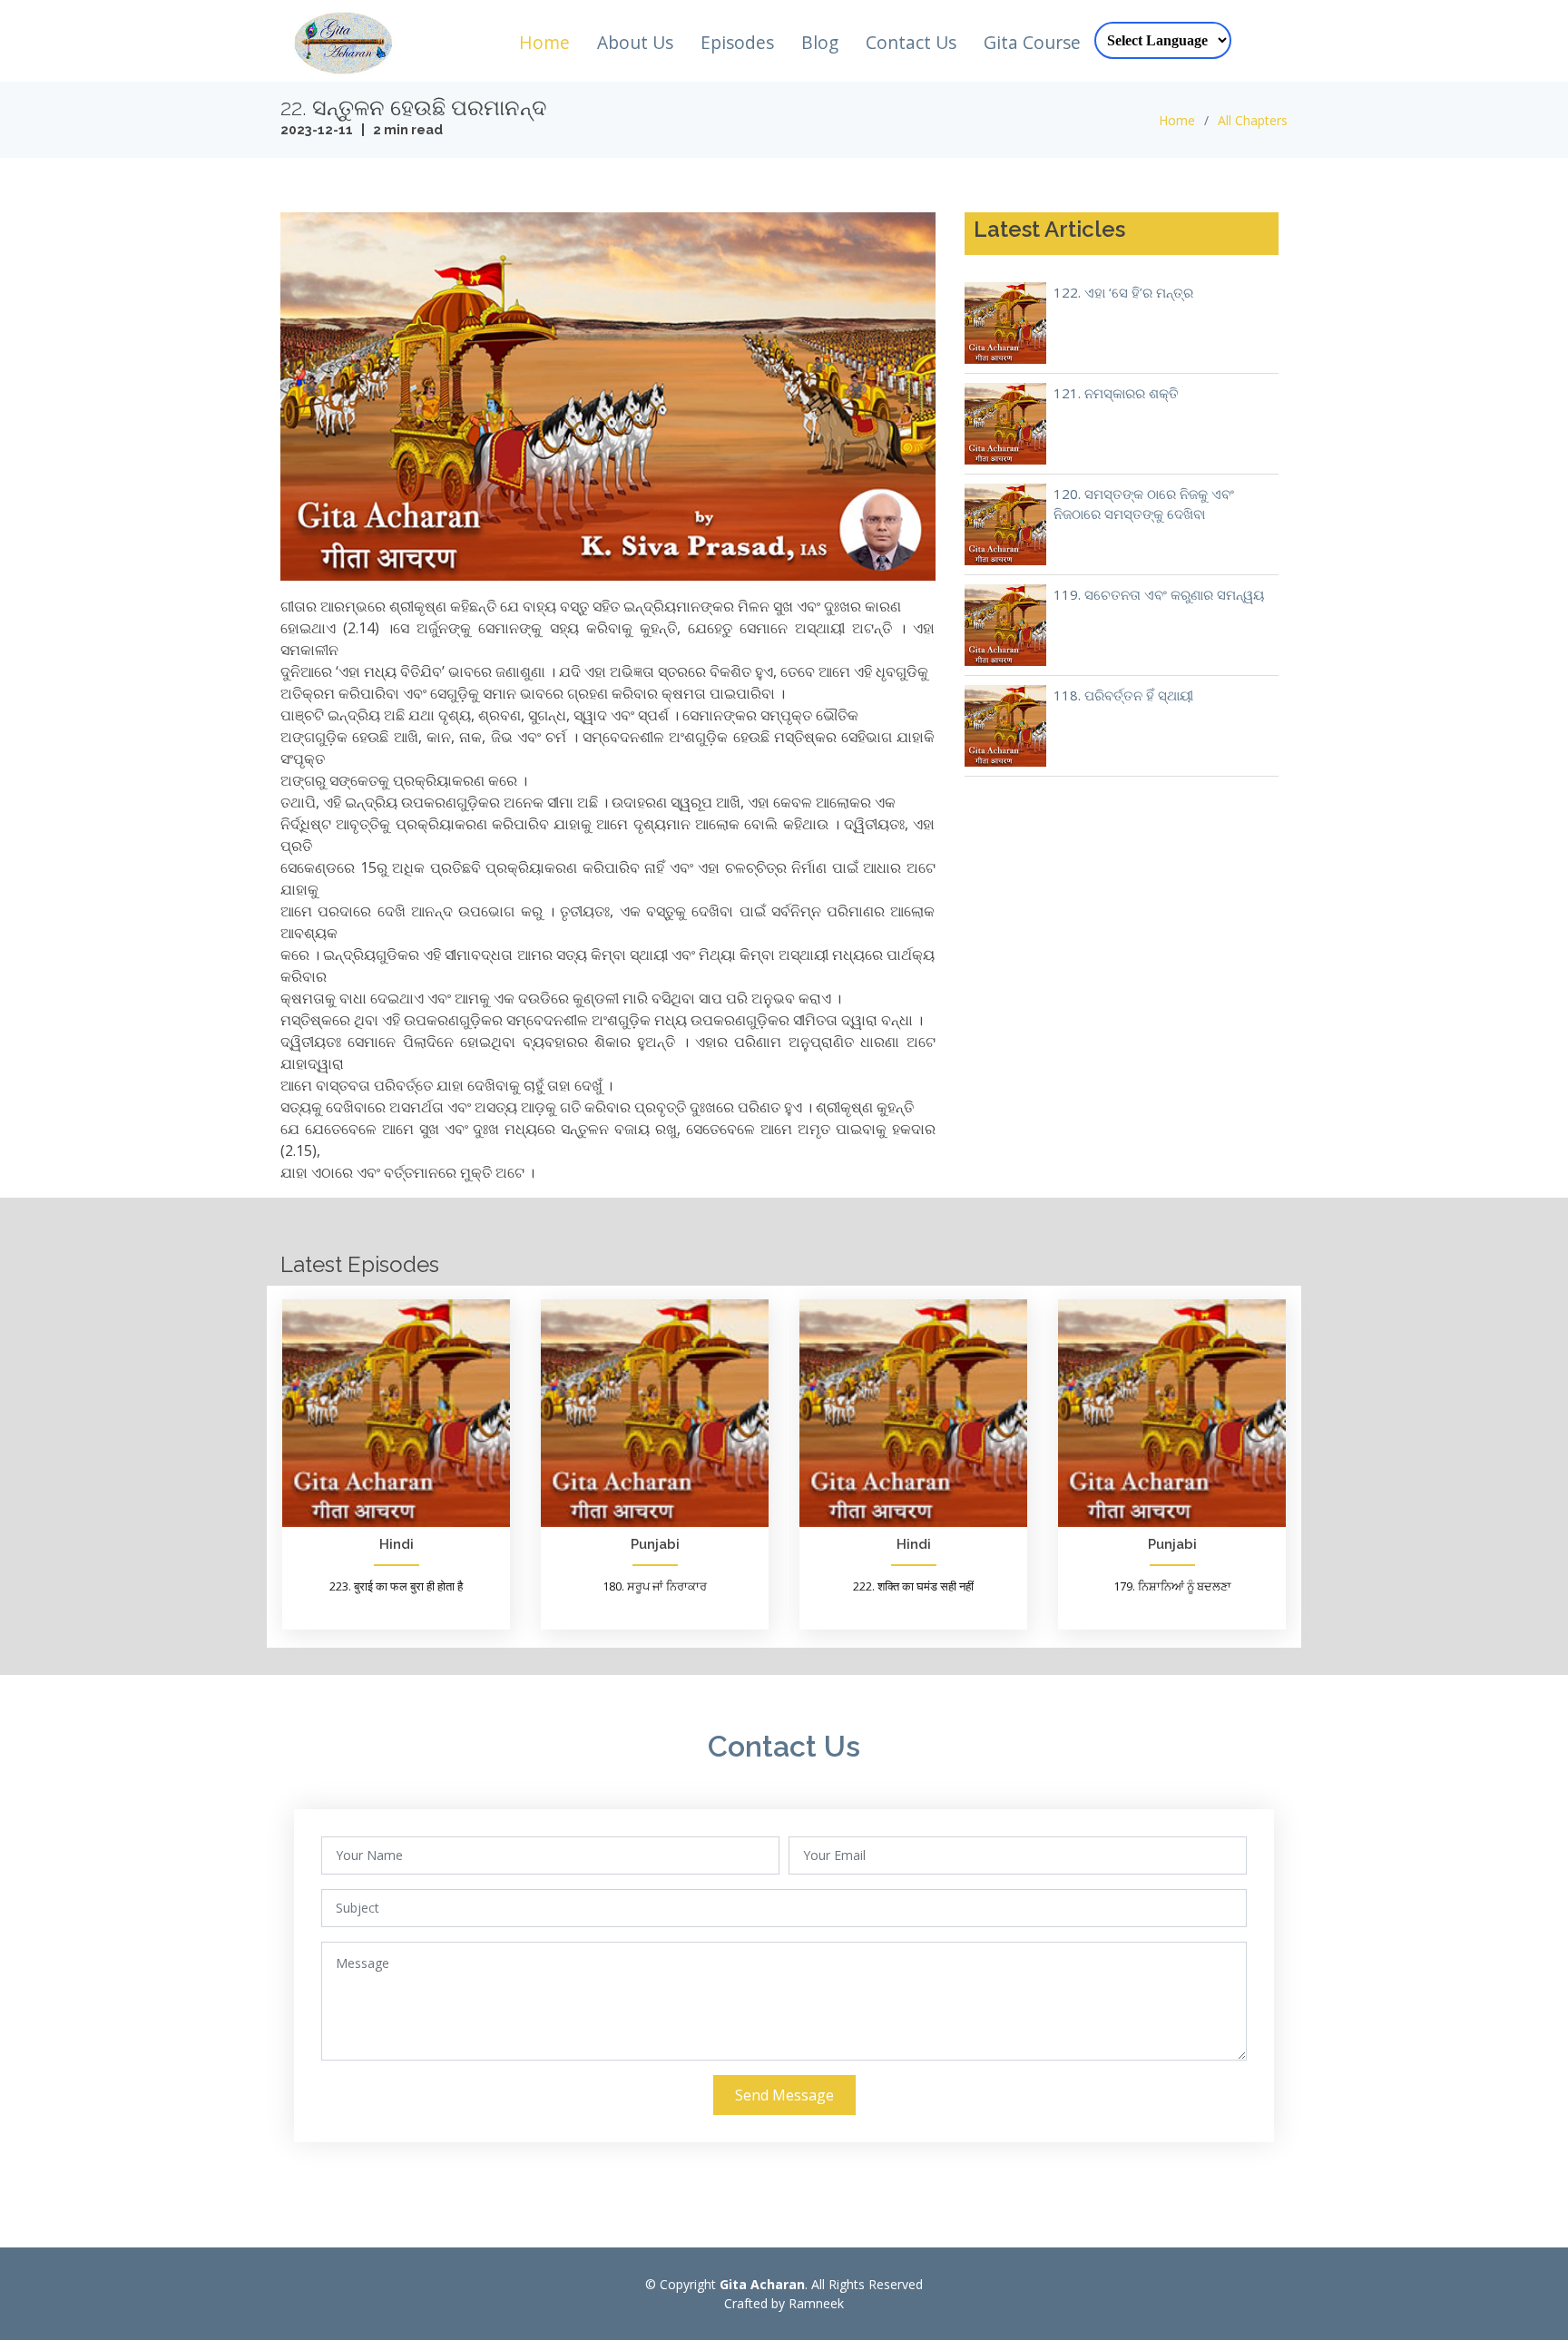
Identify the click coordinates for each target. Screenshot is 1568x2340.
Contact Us (911, 42)
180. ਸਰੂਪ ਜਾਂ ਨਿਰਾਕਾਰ (655, 1586)
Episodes (737, 42)
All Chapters (1253, 120)
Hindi (397, 1544)
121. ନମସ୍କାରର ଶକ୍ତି (1116, 393)
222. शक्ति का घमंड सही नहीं (913, 1586)
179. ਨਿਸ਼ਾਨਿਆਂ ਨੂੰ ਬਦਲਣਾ (1172, 1586)
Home (544, 42)
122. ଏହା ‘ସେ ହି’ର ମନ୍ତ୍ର (1123, 292)
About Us (635, 42)
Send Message (784, 2095)
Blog (820, 42)
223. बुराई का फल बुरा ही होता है (396, 1586)
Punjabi (655, 1544)
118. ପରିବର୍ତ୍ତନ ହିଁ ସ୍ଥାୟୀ (1123, 695)
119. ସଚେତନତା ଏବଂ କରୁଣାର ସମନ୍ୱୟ (1159, 594)
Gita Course (1032, 42)
